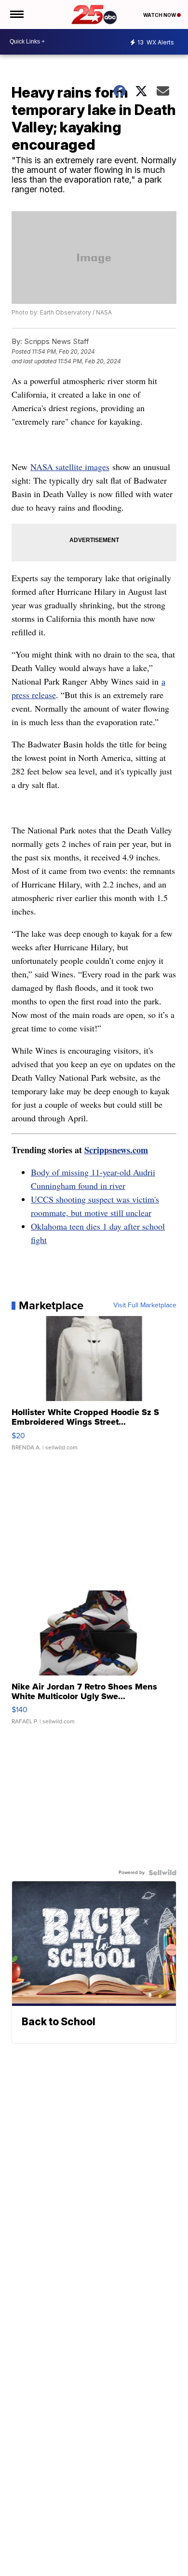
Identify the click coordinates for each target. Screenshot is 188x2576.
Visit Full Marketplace (145, 1305)
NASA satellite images (70, 467)
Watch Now (160, 15)
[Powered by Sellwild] (162, 1873)
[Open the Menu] (16, 14)
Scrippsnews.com (116, 1150)
